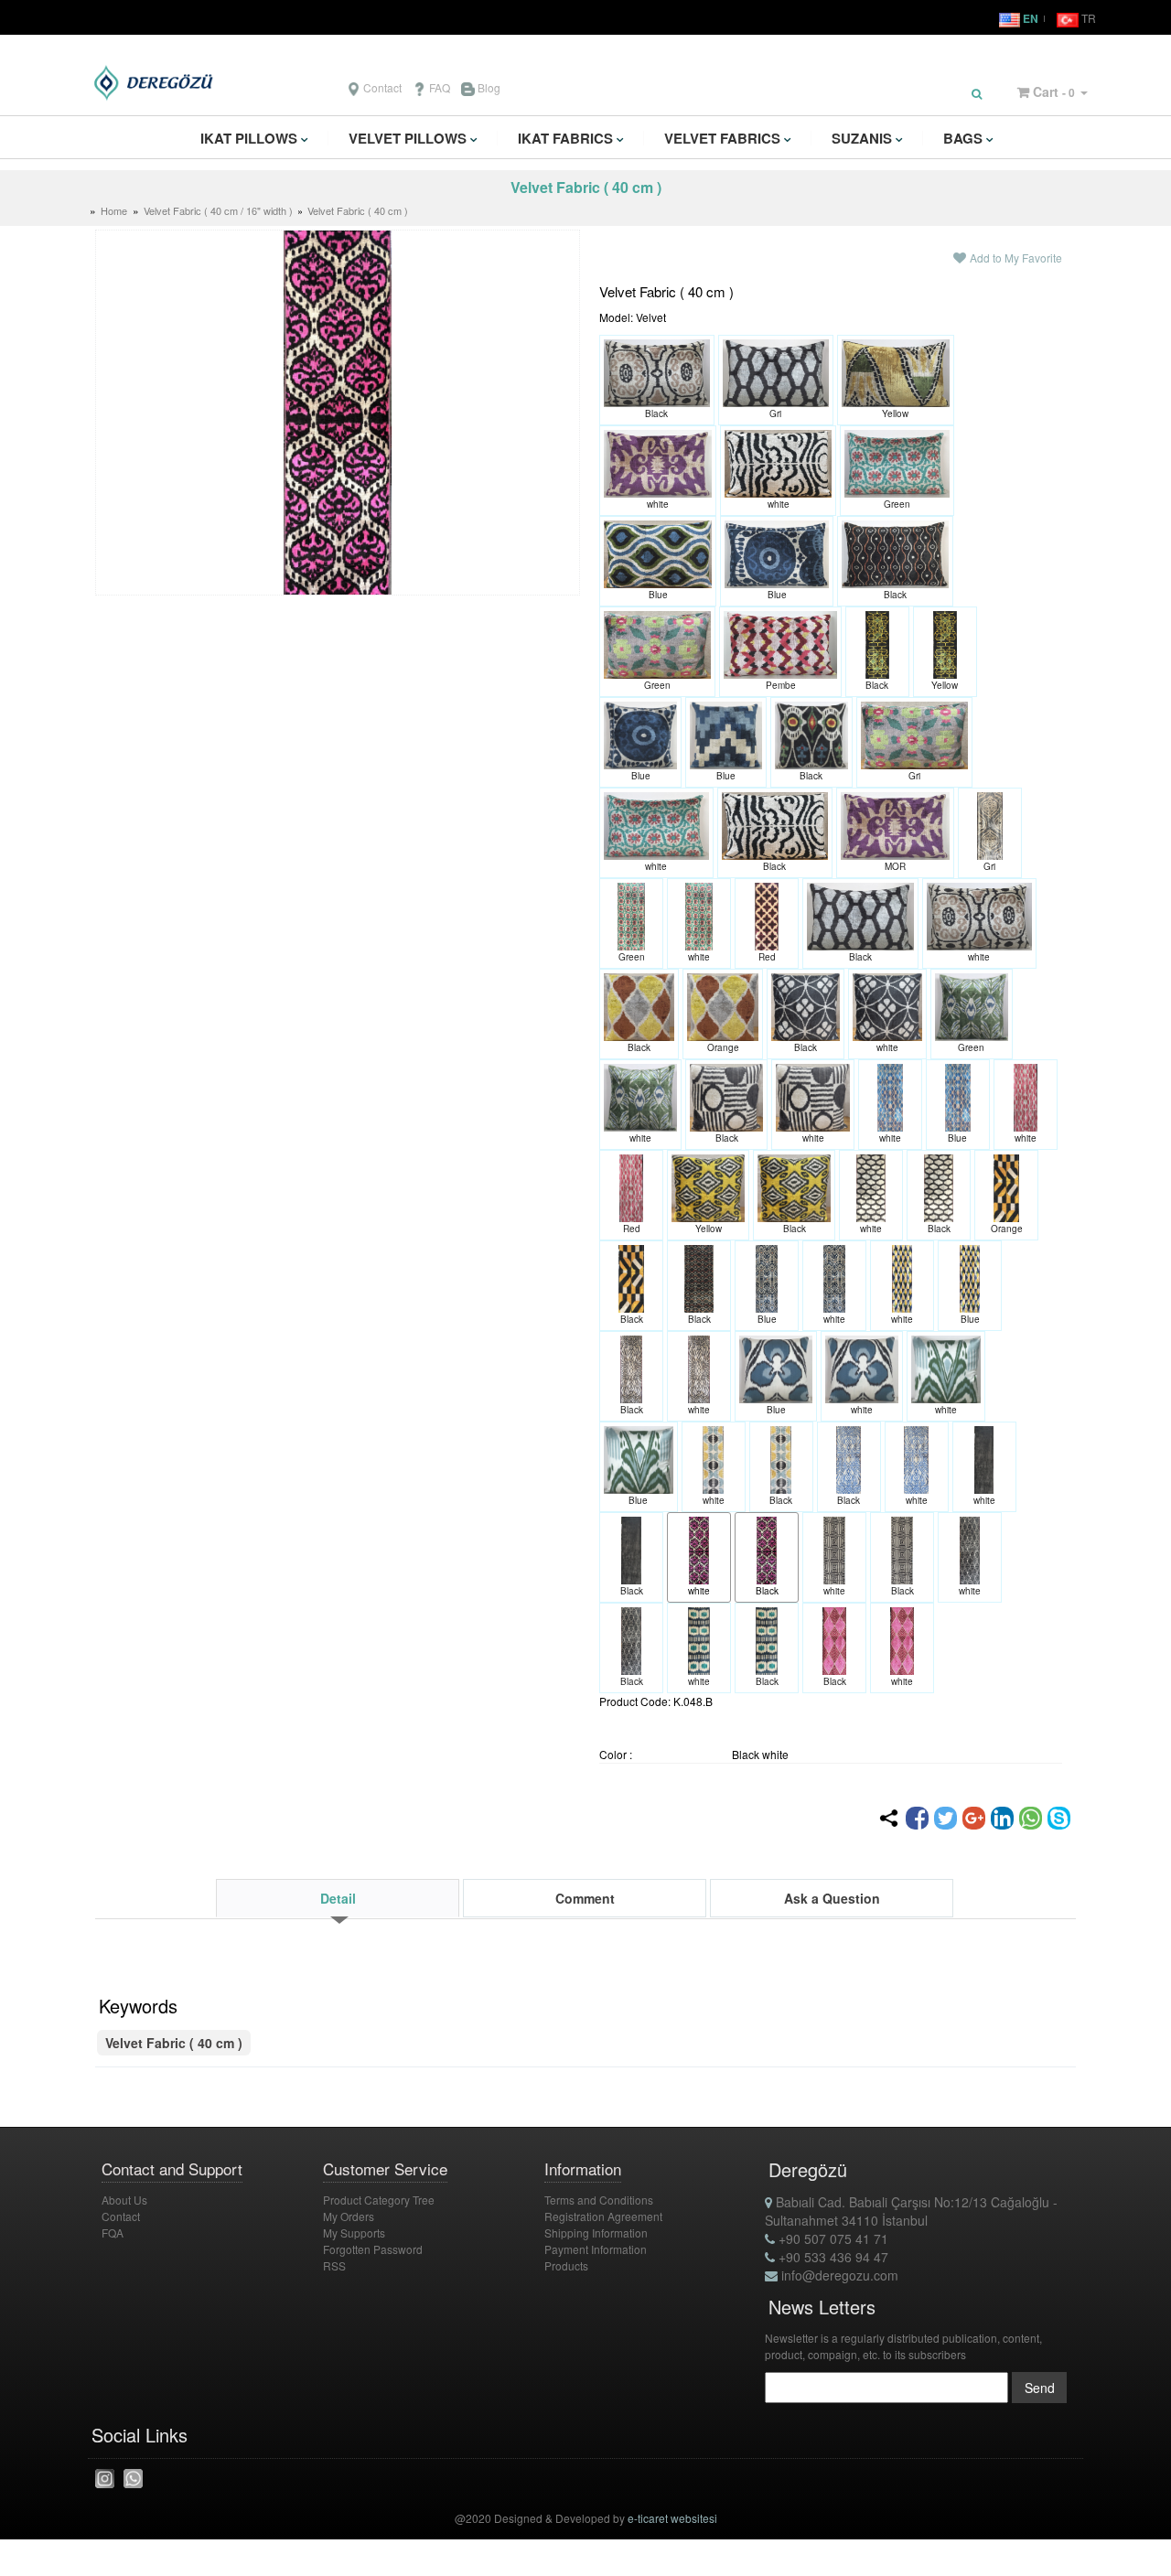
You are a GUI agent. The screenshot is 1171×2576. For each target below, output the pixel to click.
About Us (124, 2200)
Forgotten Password (373, 2249)
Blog (488, 87)
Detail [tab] (338, 1898)
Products (566, 2265)
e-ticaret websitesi (672, 2518)
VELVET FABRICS (722, 138)
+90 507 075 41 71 (832, 2238)
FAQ (438, 87)
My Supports (354, 2233)
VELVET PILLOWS (408, 138)
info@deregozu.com (838, 2275)
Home (114, 210)
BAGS (963, 138)
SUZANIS (862, 138)
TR (1087, 18)
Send (1040, 2388)
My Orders (349, 2216)
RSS (334, 2265)
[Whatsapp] (1031, 1818)
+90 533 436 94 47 (832, 2257)
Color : (616, 1754)
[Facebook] (917, 1818)
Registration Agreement (603, 2216)
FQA (113, 2233)
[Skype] (1059, 1818)
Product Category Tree (379, 2200)
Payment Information (596, 2249)
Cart (1046, 91)
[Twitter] (945, 1818)
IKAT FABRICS (565, 138)
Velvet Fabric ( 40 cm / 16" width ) (220, 210)
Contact (381, 87)
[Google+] (974, 1818)
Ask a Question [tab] (832, 1898)
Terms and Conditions (599, 2200)
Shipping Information (596, 2233)
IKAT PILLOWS (249, 138)
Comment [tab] (585, 1898)
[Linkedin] (1002, 1818)
